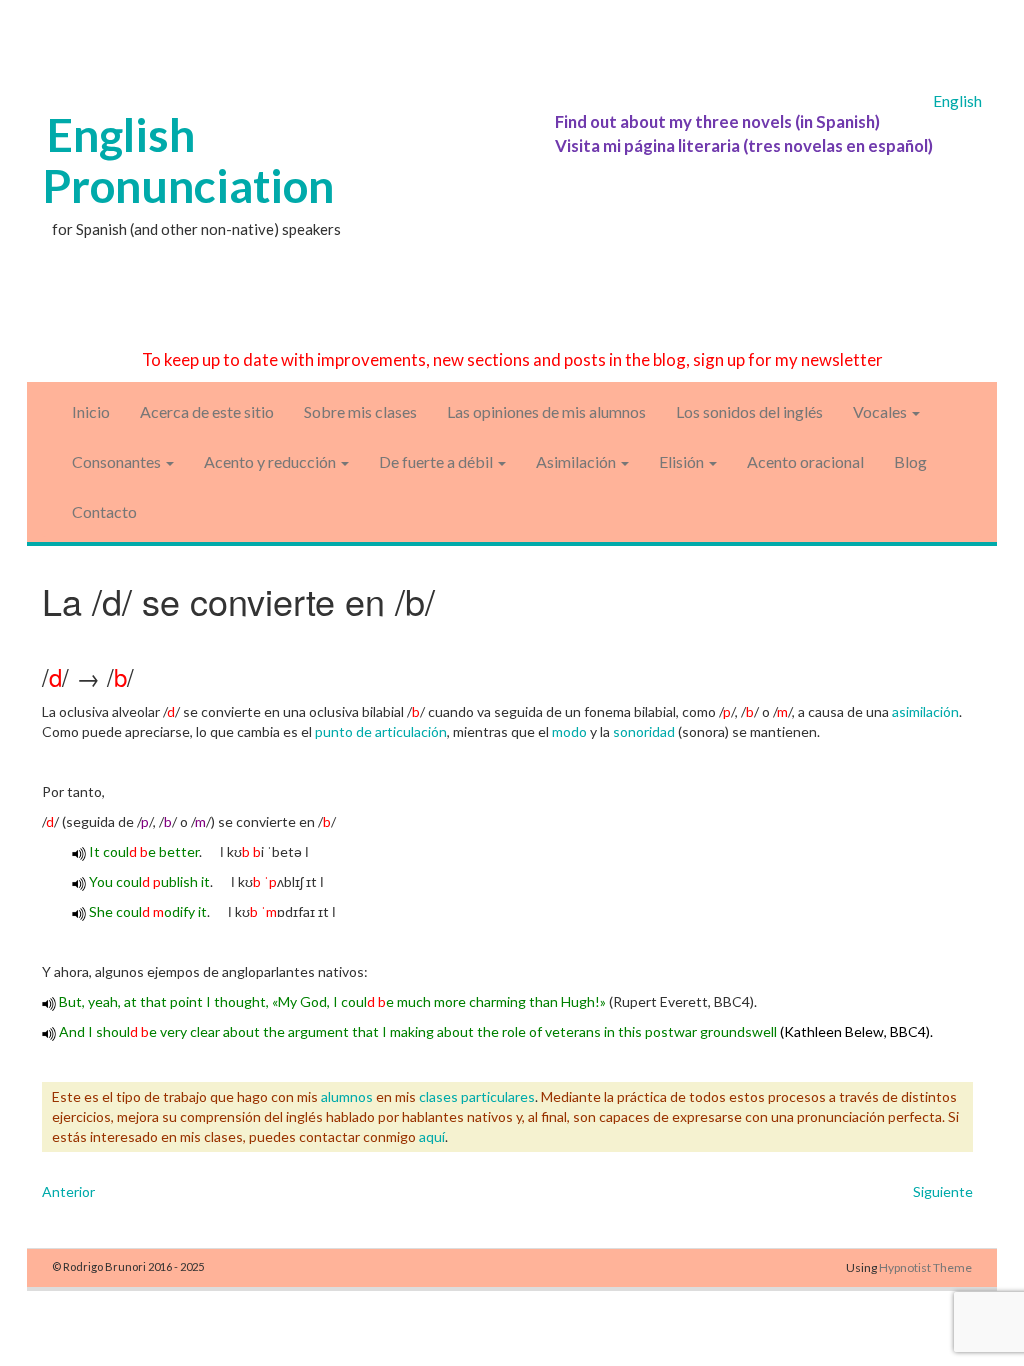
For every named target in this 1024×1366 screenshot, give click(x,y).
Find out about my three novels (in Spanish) (717, 121)
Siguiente (943, 1191)
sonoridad (644, 731)
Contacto (104, 511)
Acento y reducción (271, 461)
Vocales (881, 411)
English (957, 101)
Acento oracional (805, 461)
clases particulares (477, 1096)
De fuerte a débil (437, 461)
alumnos (347, 1096)
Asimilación (577, 461)
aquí (432, 1136)
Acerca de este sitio (207, 411)
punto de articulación (381, 731)
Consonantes (118, 461)
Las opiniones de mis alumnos (546, 411)
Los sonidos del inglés (749, 411)
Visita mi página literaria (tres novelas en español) (744, 145)
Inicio (91, 411)
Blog (910, 461)
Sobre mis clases (360, 411)
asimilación (925, 711)
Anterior (68, 1191)
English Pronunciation (188, 160)
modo (569, 731)
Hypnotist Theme (925, 1267)
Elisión (683, 461)
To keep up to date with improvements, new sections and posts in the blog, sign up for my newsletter (512, 359)
